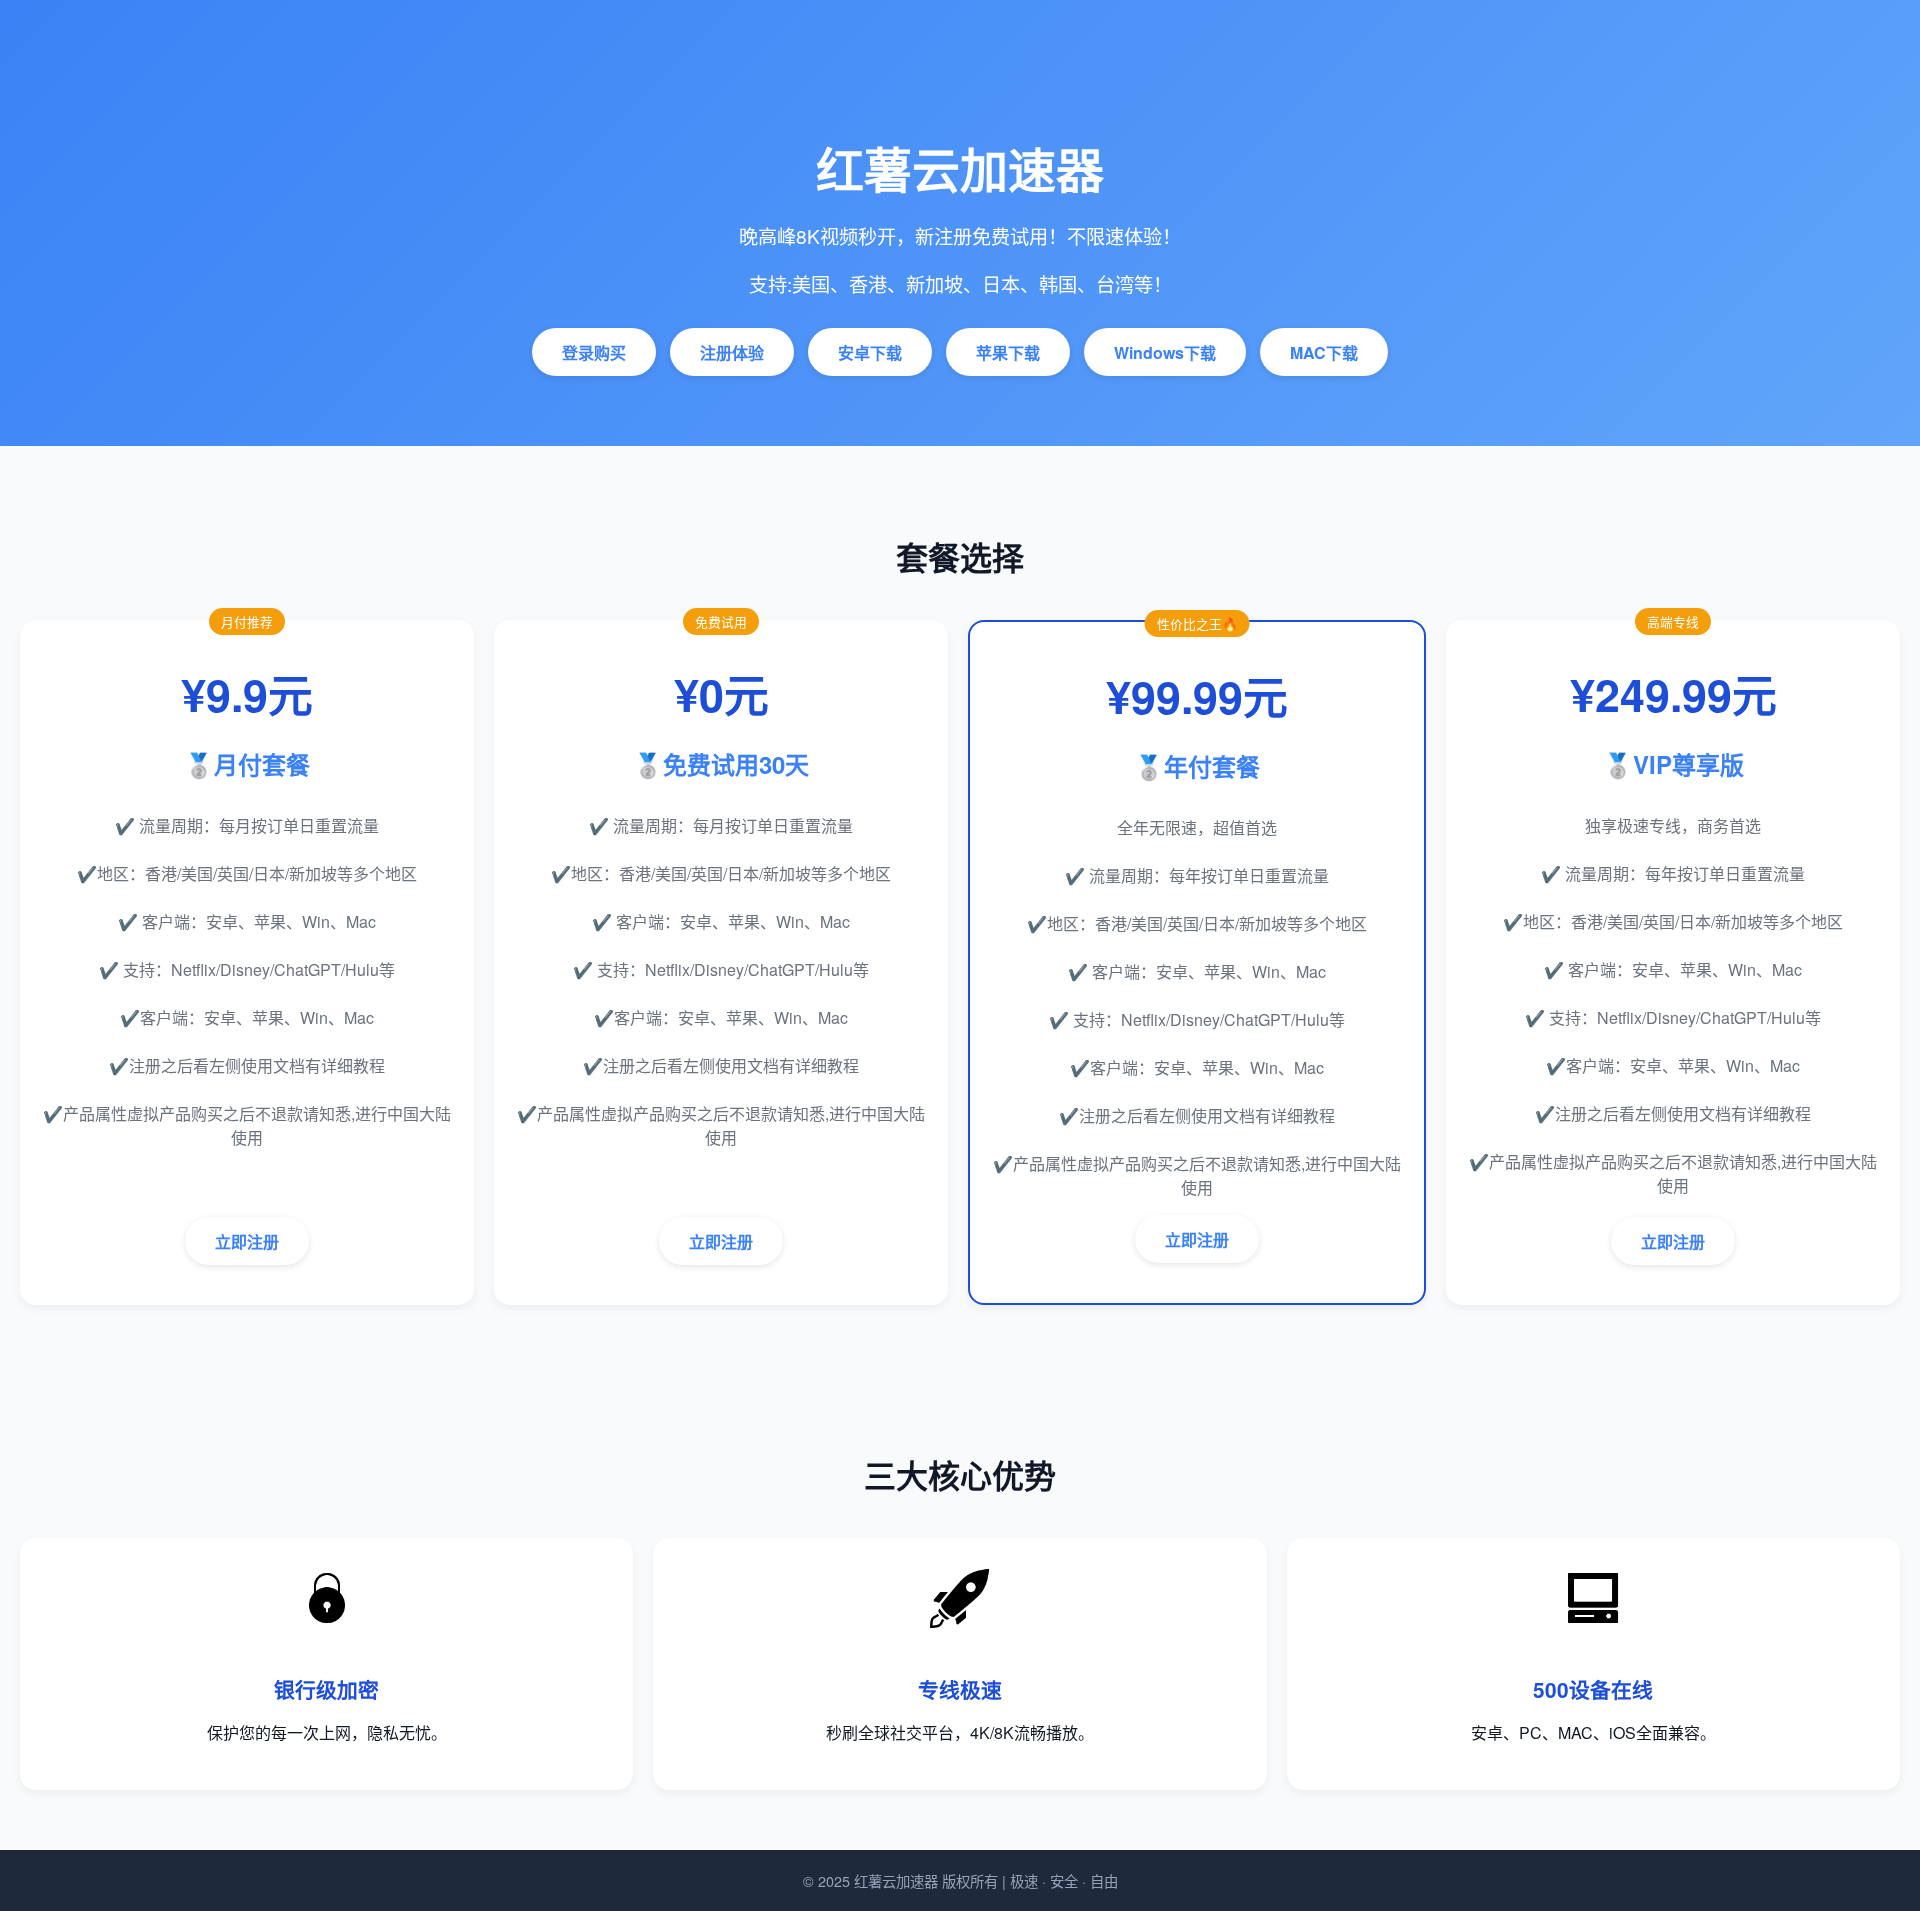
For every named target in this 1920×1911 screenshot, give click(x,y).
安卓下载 (870, 352)
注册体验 (732, 352)
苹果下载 (1008, 352)
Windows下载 (1165, 352)
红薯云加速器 (896, 1880)
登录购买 (594, 352)
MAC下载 (1324, 352)
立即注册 (247, 1241)
